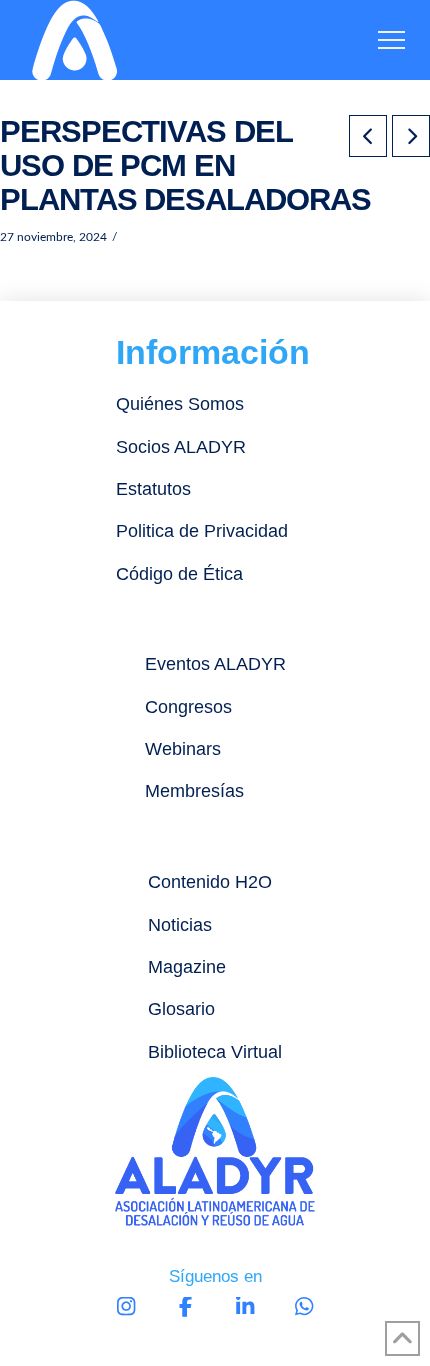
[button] (391, 40)
